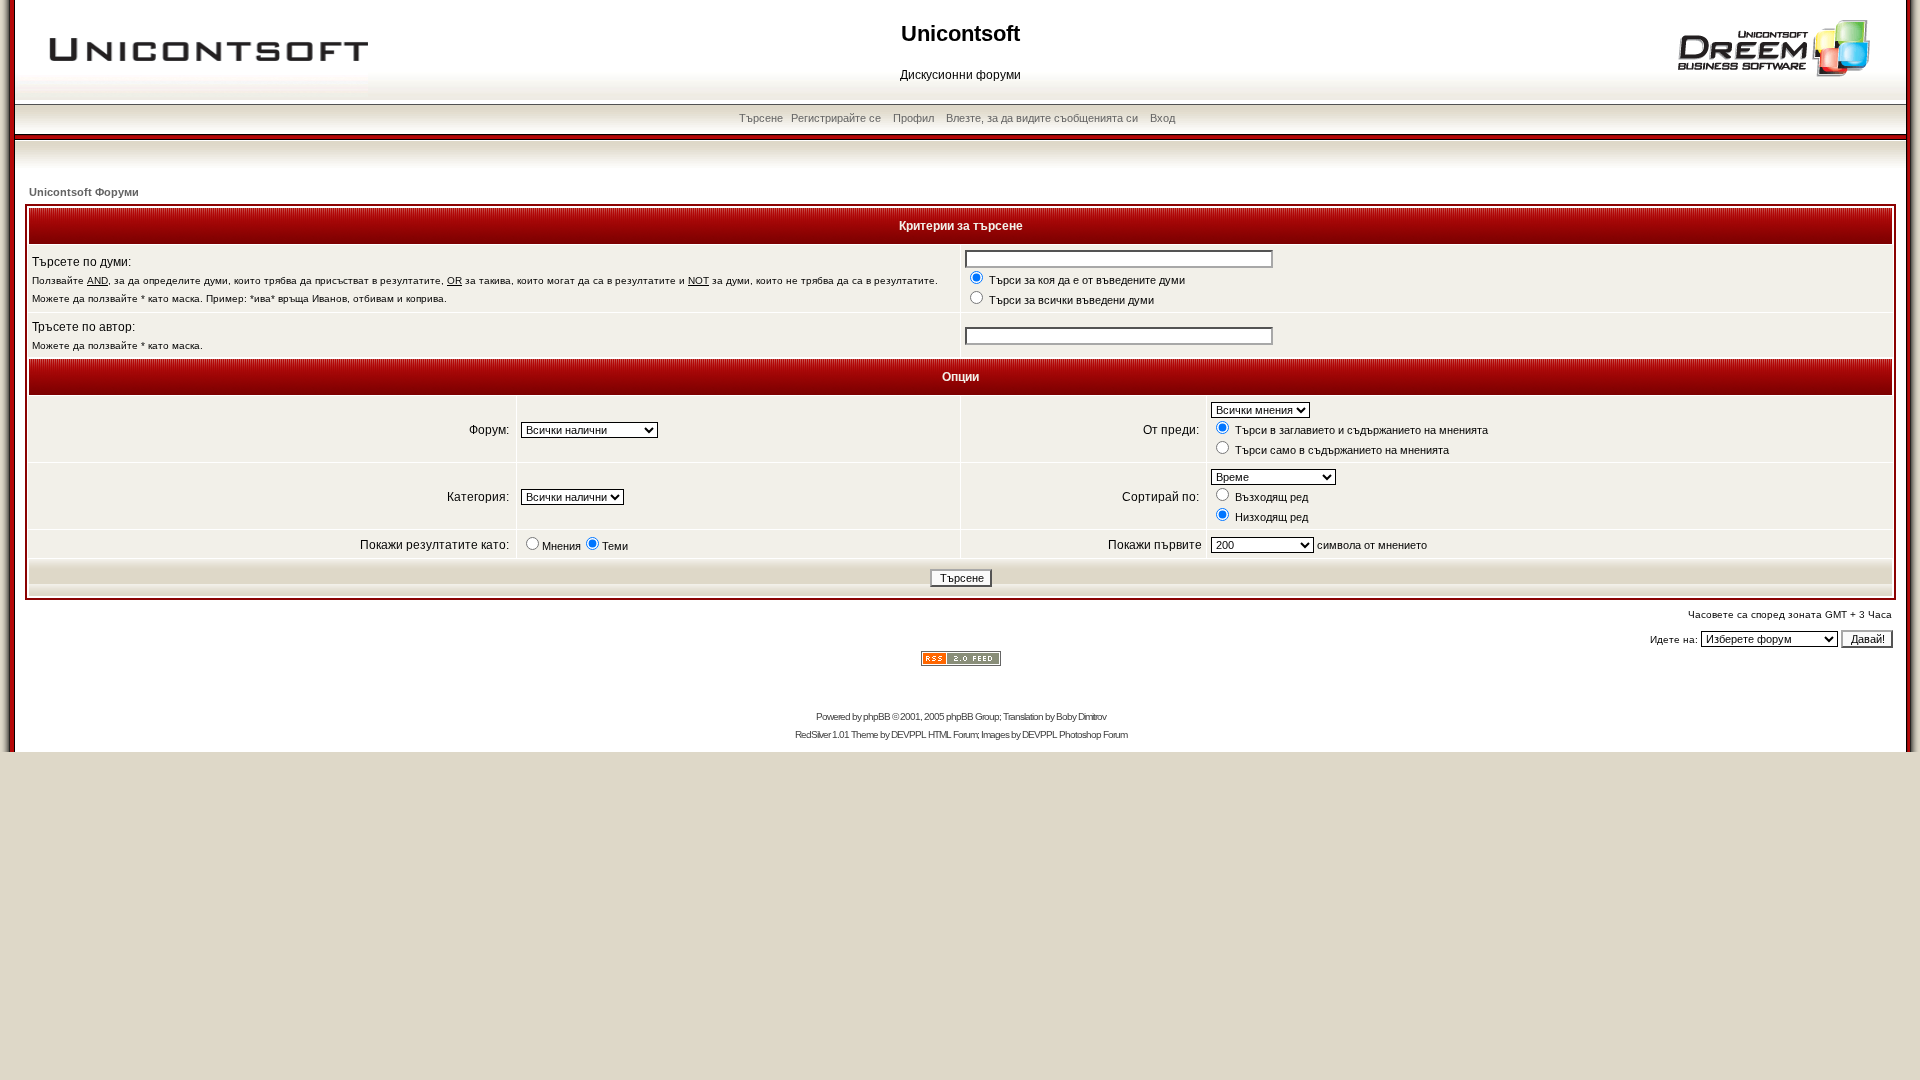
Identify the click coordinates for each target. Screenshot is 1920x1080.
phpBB (876, 716)
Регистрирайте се (836, 118)
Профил (913, 118)
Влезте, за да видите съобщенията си (1042, 118)
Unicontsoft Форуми (84, 192)
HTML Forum (952, 734)
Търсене (761, 118)
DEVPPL (908, 734)
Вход (1162, 118)
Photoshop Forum (1093, 734)
